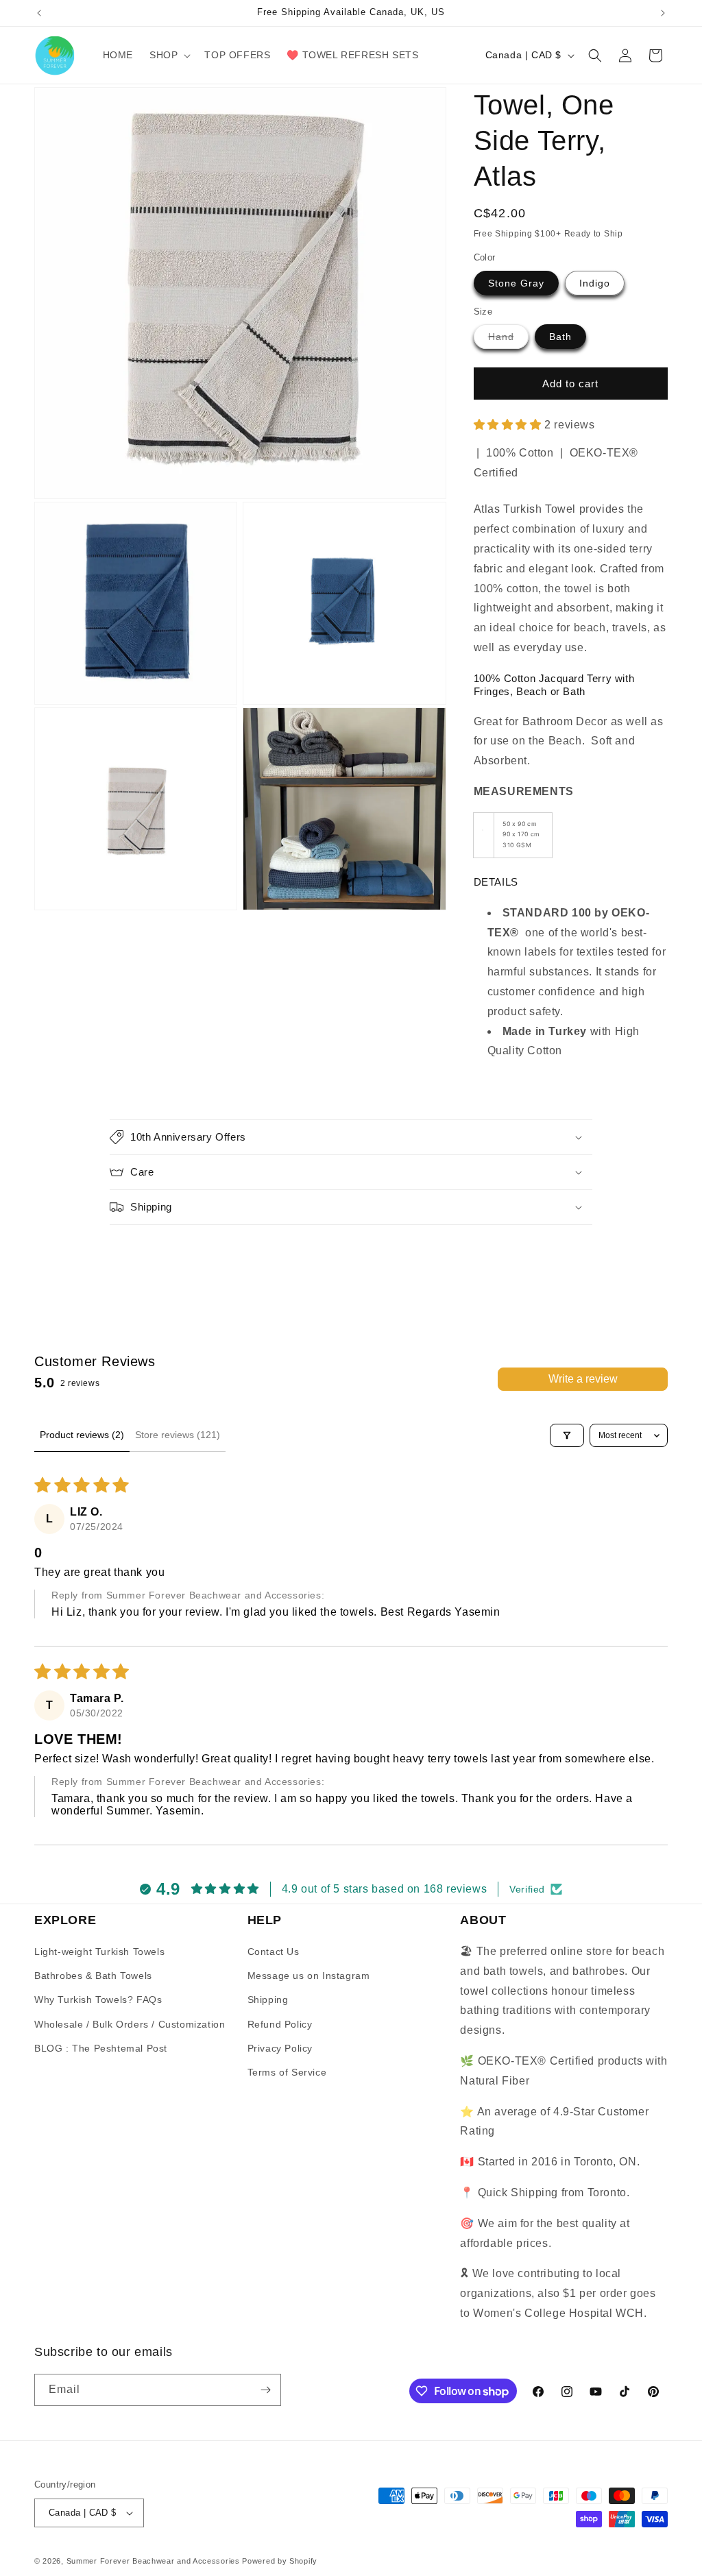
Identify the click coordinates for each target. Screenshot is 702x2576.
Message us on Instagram (309, 1976)
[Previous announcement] (39, 13)
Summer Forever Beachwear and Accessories (153, 2561)
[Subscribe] (265, 2390)
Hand (508, 340)
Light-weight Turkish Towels (99, 1952)
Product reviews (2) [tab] (82, 1435)
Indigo (595, 283)
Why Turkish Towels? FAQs (98, 2000)
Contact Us (274, 1952)
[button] (169, 55)
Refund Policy (280, 2024)
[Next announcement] (663, 13)
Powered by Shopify (280, 2561)
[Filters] (567, 1435)
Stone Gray (516, 283)
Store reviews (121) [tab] (178, 1435)
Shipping (268, 2000)
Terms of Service (287, 2072)
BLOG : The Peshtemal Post (101, 2048)
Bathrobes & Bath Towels (93, 1976)
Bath (560, 337)
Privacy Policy (280, 2048)
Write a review (583, 1379)
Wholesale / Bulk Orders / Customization (130, 2024)
